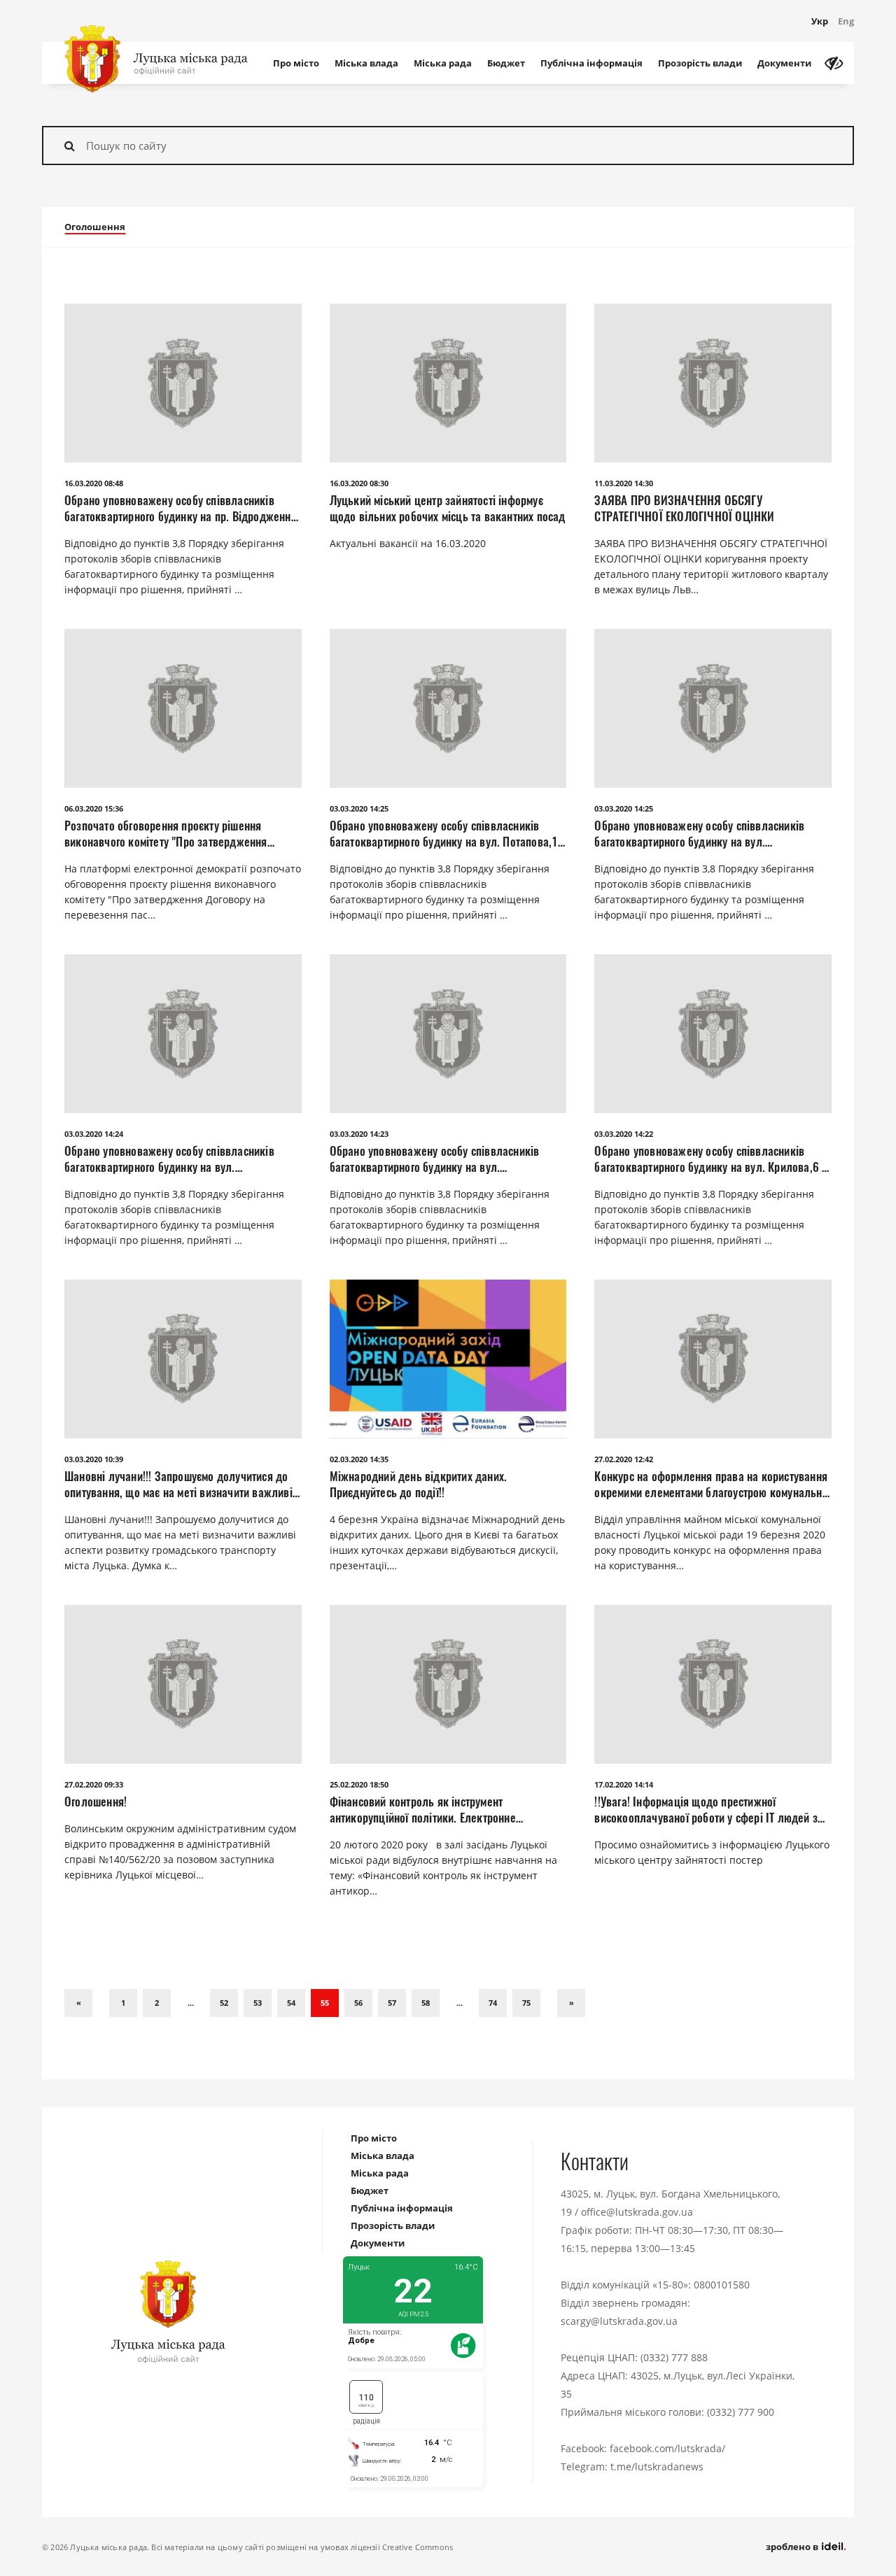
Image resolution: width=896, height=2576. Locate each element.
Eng (846, 21)
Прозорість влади (700, 63)
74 (493, 2003)
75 (526, 2003)
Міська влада (366, 63)
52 (224, 2003)
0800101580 (722, 2285)
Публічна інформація (591, 63)
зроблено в (793, 2547)
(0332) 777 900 (741, 2412)
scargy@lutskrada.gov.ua (619, 2321)
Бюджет (506, 63)
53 (258, 2003)
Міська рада (443, 63)
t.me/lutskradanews (657, 2467)
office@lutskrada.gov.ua (637, 2212)
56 (358, 2003)
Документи (784, 63)
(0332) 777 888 (674, 2357)
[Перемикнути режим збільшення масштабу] (834, 63)
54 (291, 2003)
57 (392, 2003)
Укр (820, 21)
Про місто (296, 63)
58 (426, 2003)
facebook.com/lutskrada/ (667, 2448)
